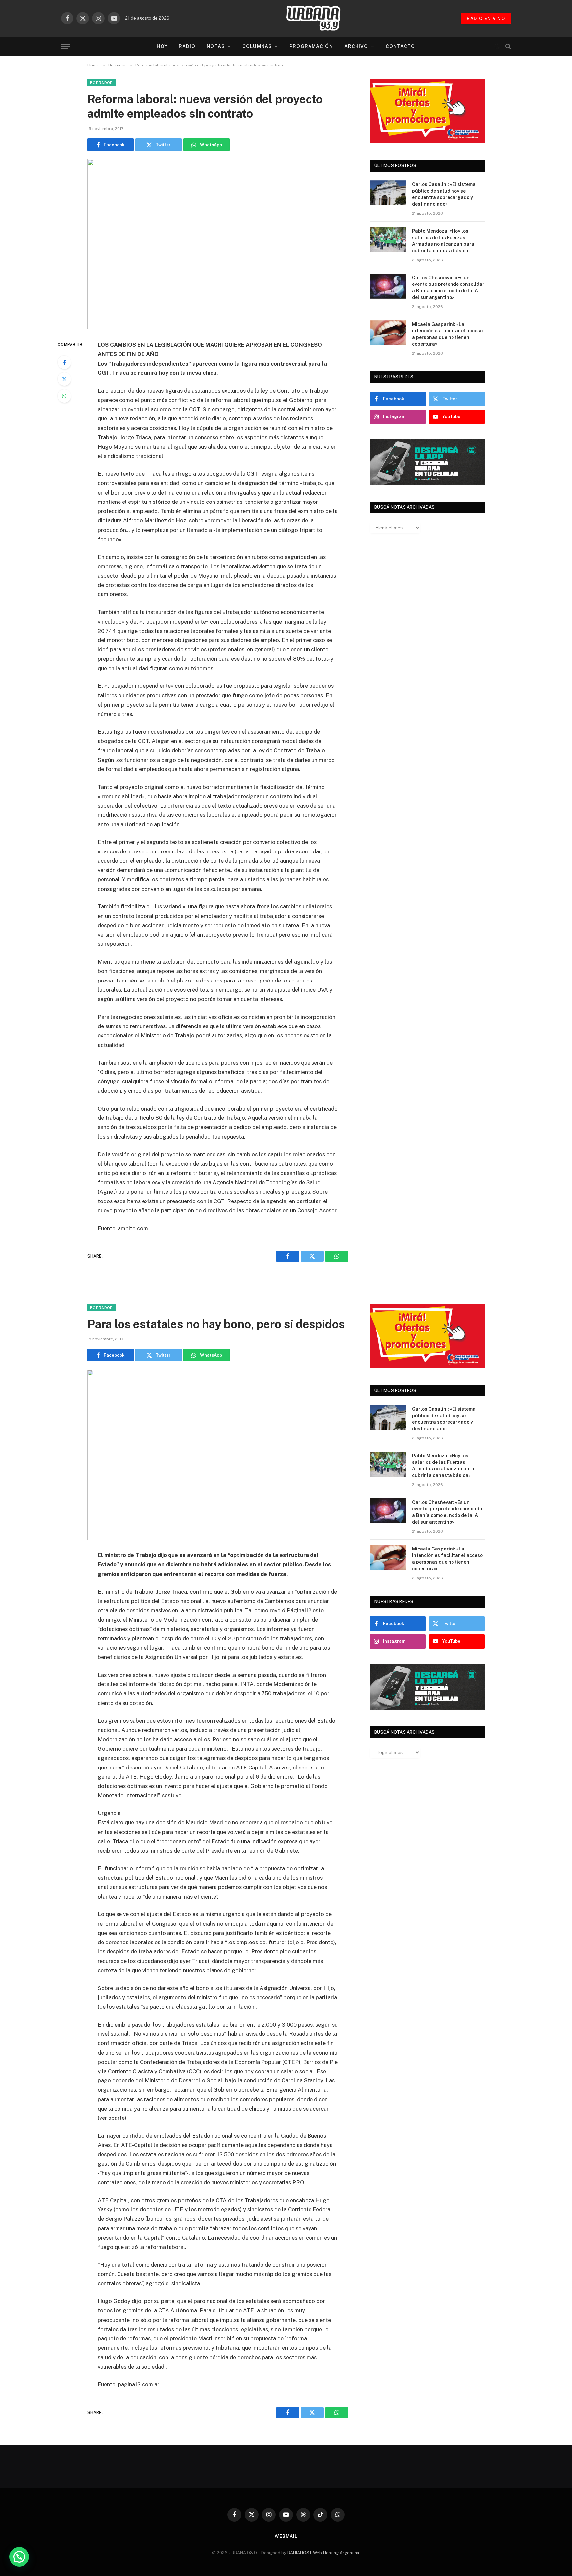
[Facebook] (64, 362)
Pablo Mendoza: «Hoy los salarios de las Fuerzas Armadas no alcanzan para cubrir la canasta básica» (443, 241)
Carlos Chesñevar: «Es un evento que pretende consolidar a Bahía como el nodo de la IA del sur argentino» (448, 287)
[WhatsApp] (64, 396)
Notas (216, 46)
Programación (311, 46)
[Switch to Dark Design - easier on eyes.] (497, 46)
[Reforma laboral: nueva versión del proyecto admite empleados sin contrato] (218, 244)
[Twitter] (64, 379)
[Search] (508, 46)
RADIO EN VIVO (486, 18)
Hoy (162, 46)
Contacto (401, 46)
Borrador (101, 83)
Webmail (286, 2536)
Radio (187, 46)
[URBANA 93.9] (320, 18)
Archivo (356, 46)
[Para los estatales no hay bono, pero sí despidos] (218, 1455)
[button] (19, 2557)
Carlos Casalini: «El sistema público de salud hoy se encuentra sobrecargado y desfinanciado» (444, 194)
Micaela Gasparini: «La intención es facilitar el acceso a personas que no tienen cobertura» (447, 334)
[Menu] (65, 46)
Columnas (257, 46)
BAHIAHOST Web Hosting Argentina (323, 2553)
